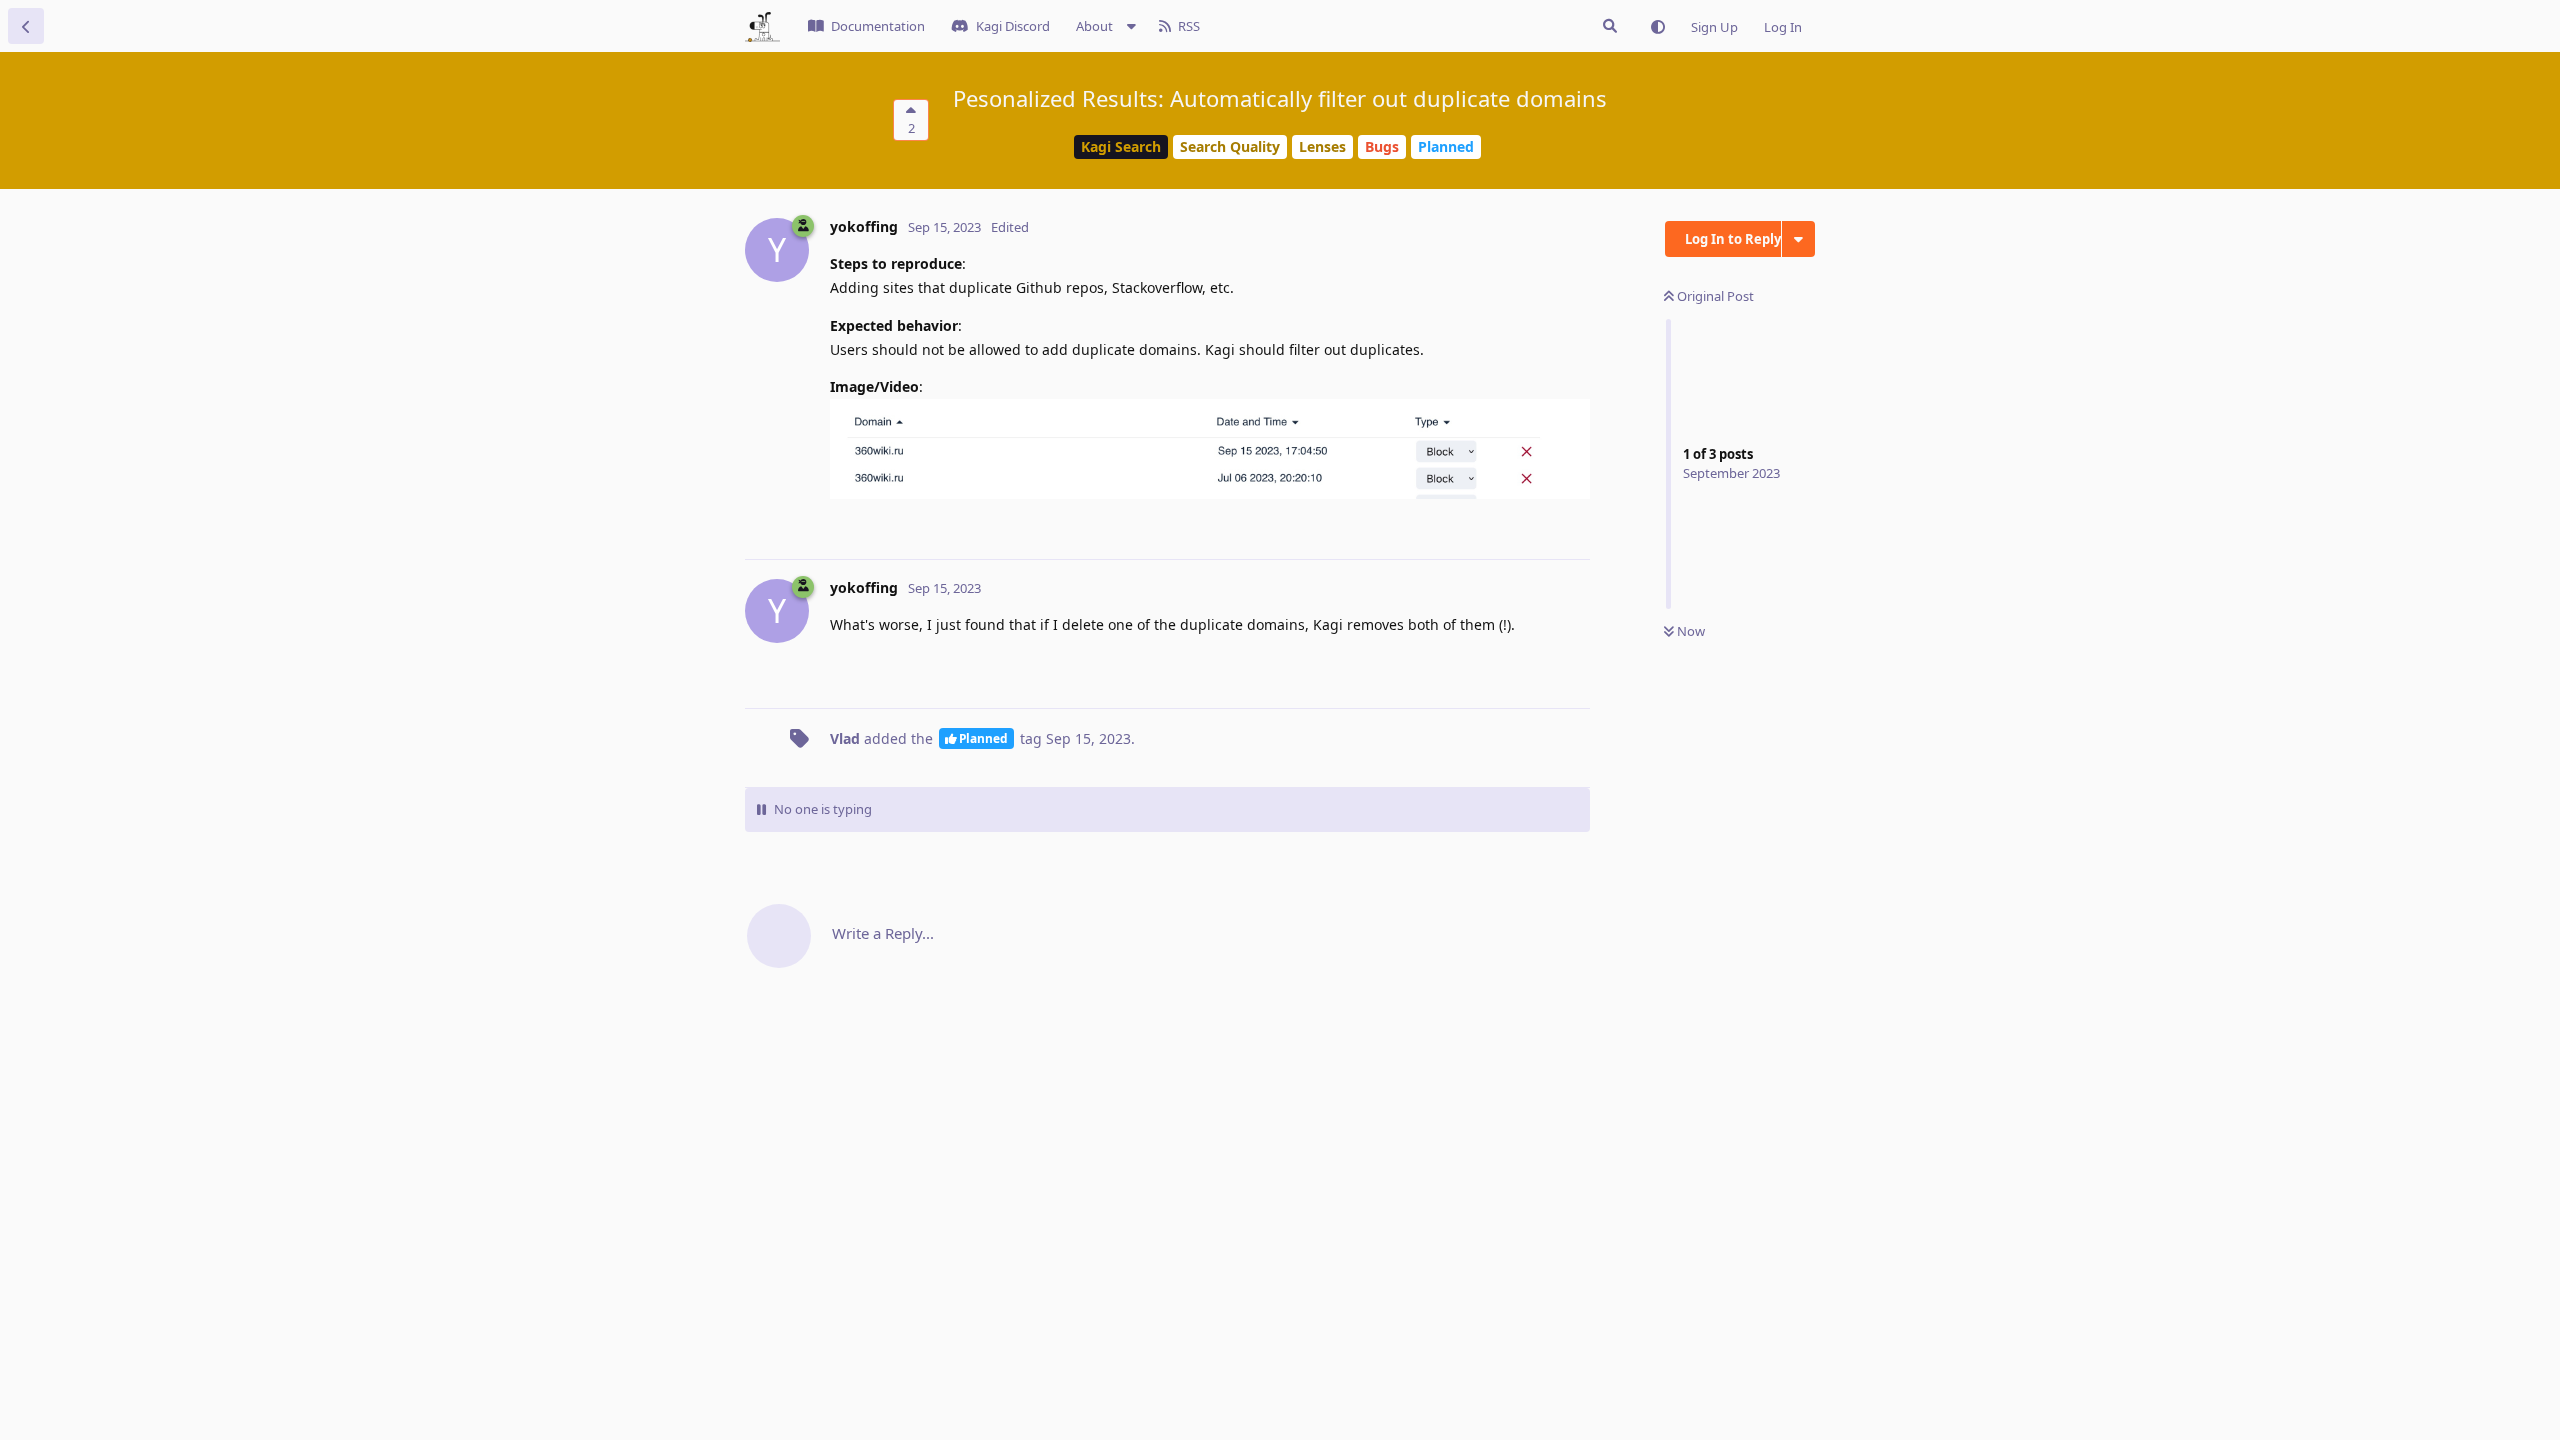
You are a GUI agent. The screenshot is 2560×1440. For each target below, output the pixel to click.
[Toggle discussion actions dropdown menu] (1798, 239)
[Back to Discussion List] (26, 26)
